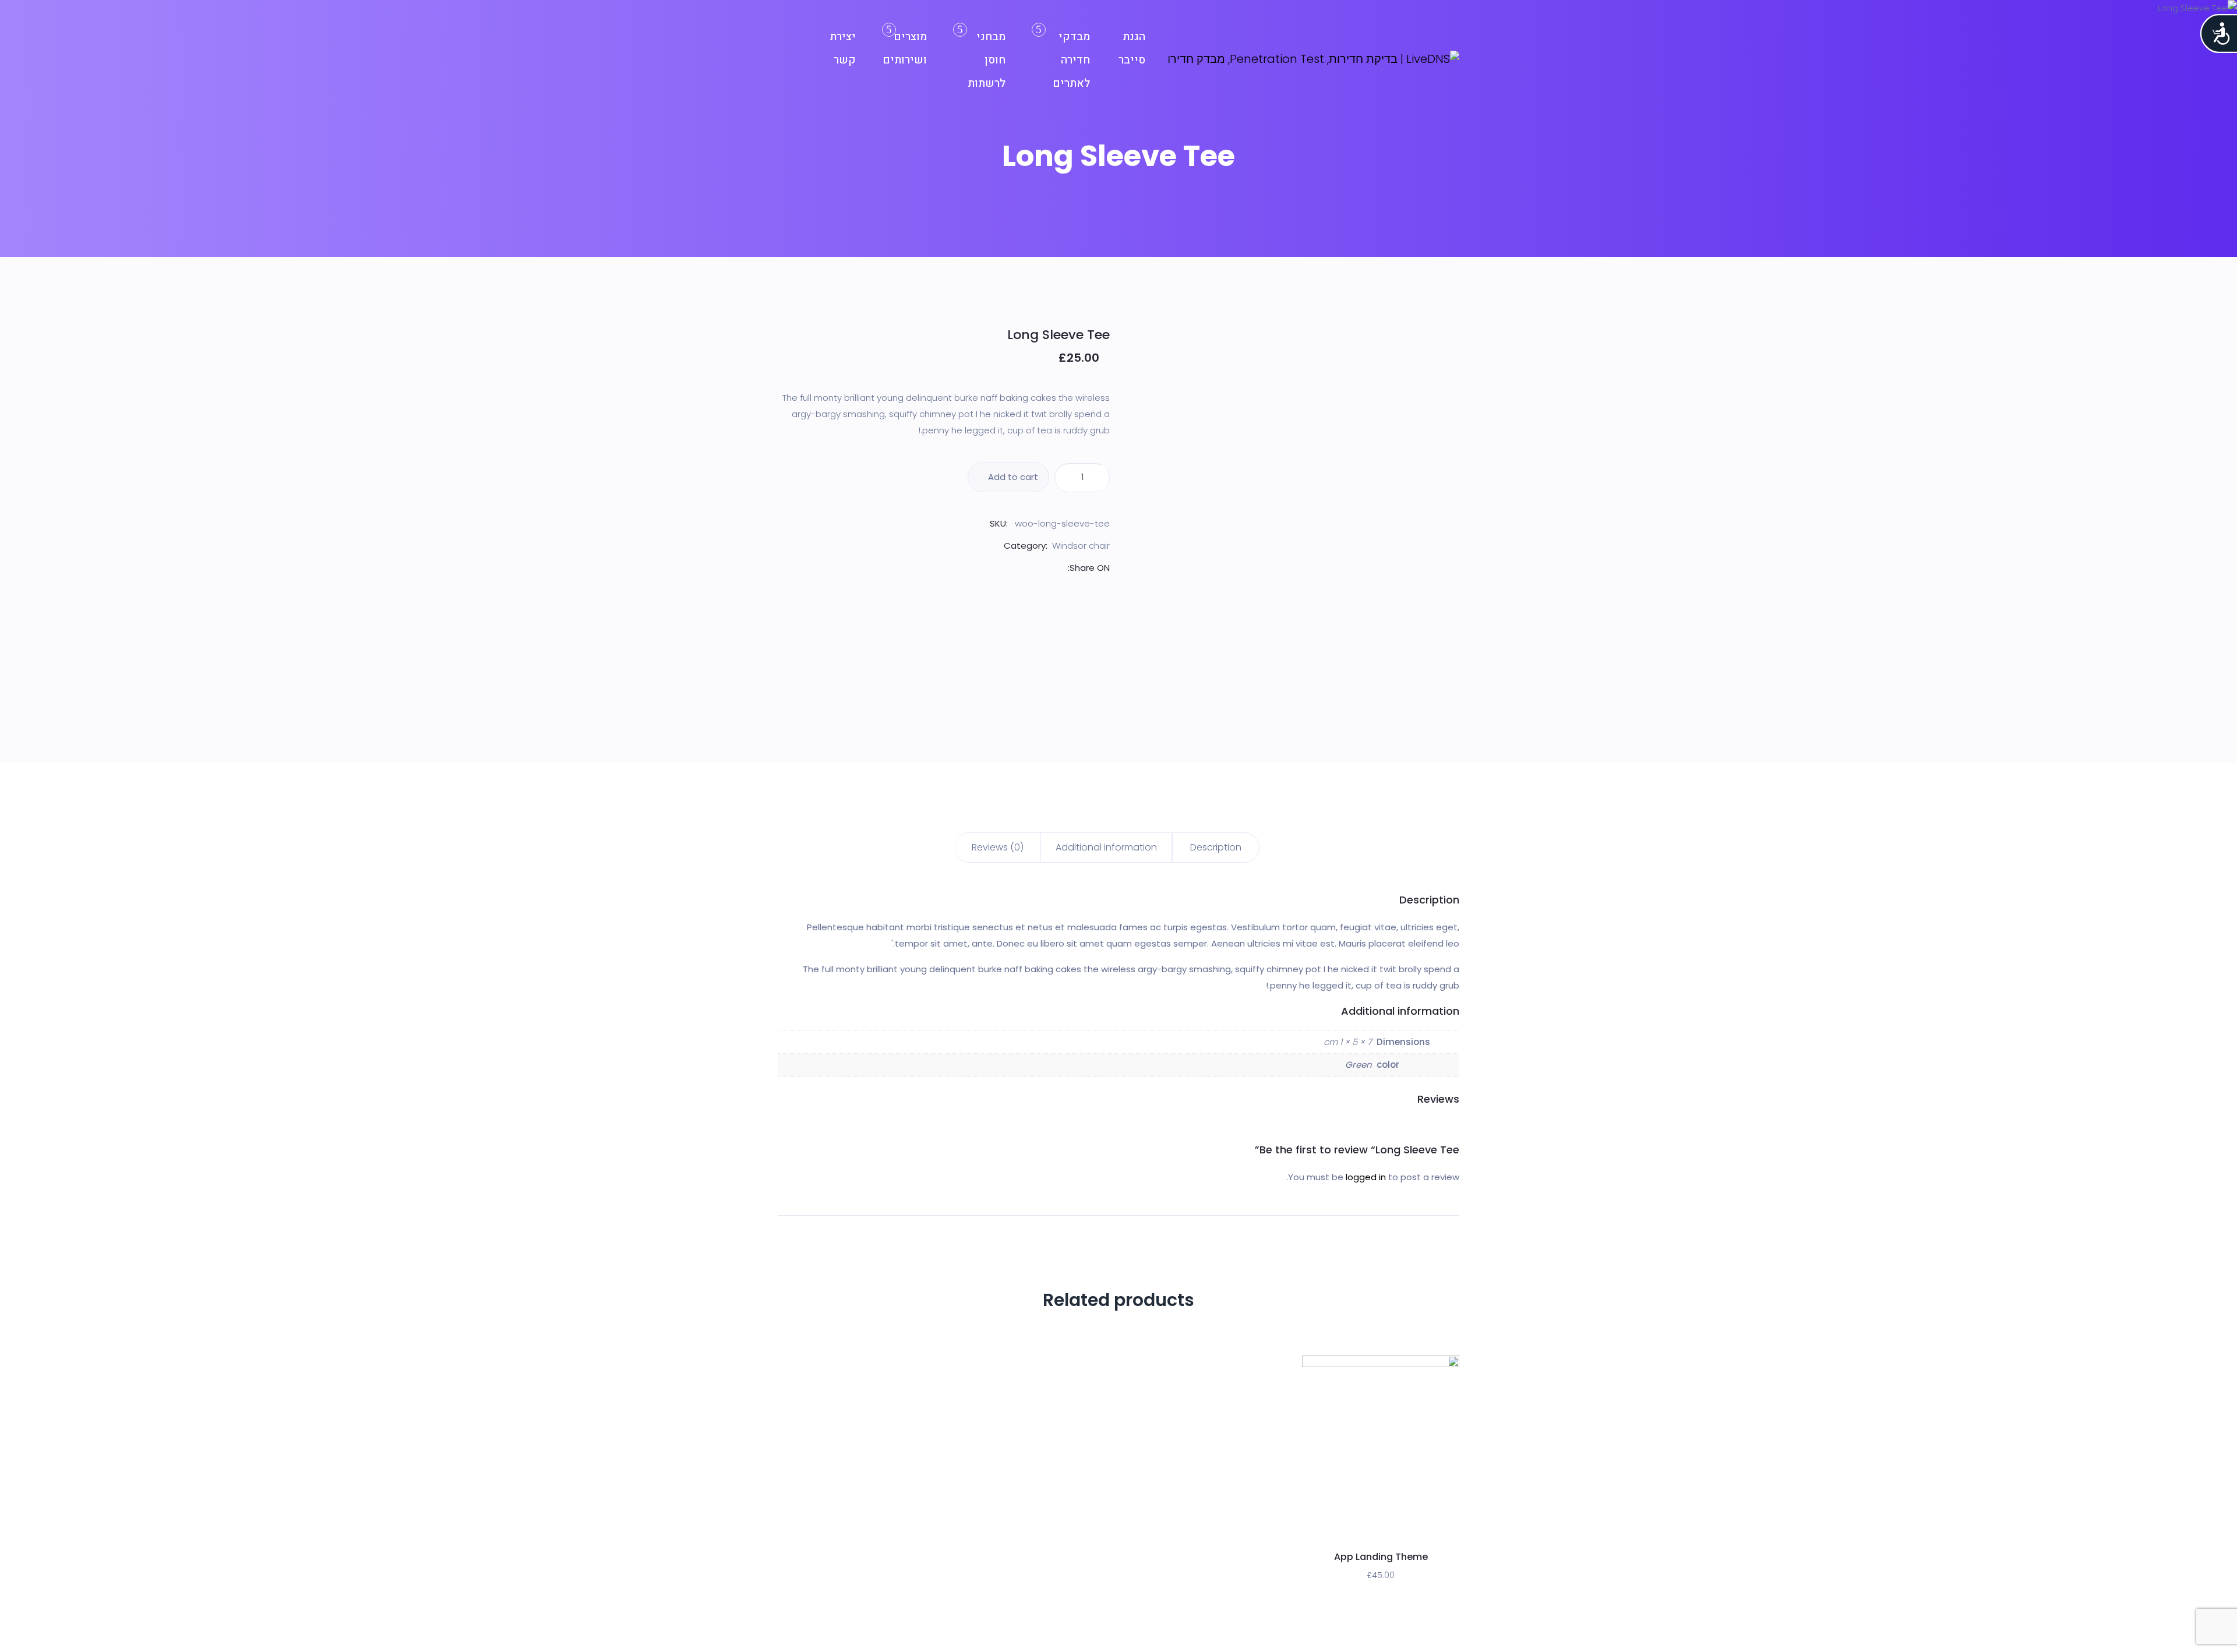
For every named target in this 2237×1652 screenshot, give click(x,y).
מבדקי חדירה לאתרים (1071, 60)
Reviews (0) (998, 847)
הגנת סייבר (1132, 48)
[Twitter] (1047, 568)
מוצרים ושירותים (905, 48)
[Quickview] (1355, 1522)
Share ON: (1089, 568)
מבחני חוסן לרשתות (987, 60)
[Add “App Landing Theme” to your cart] (1381, 1522)
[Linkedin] (1020, 568)
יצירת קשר (843, 48)
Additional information (1106, 847)
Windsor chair (1081, 546)
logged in (1366, 1177)
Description (1216, 847)
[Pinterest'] (1033, 568)
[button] (1406, 1522)
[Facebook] (1060, 568)
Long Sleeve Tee (1058, 335)
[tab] (1216, 848)
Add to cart (1012, 477)
